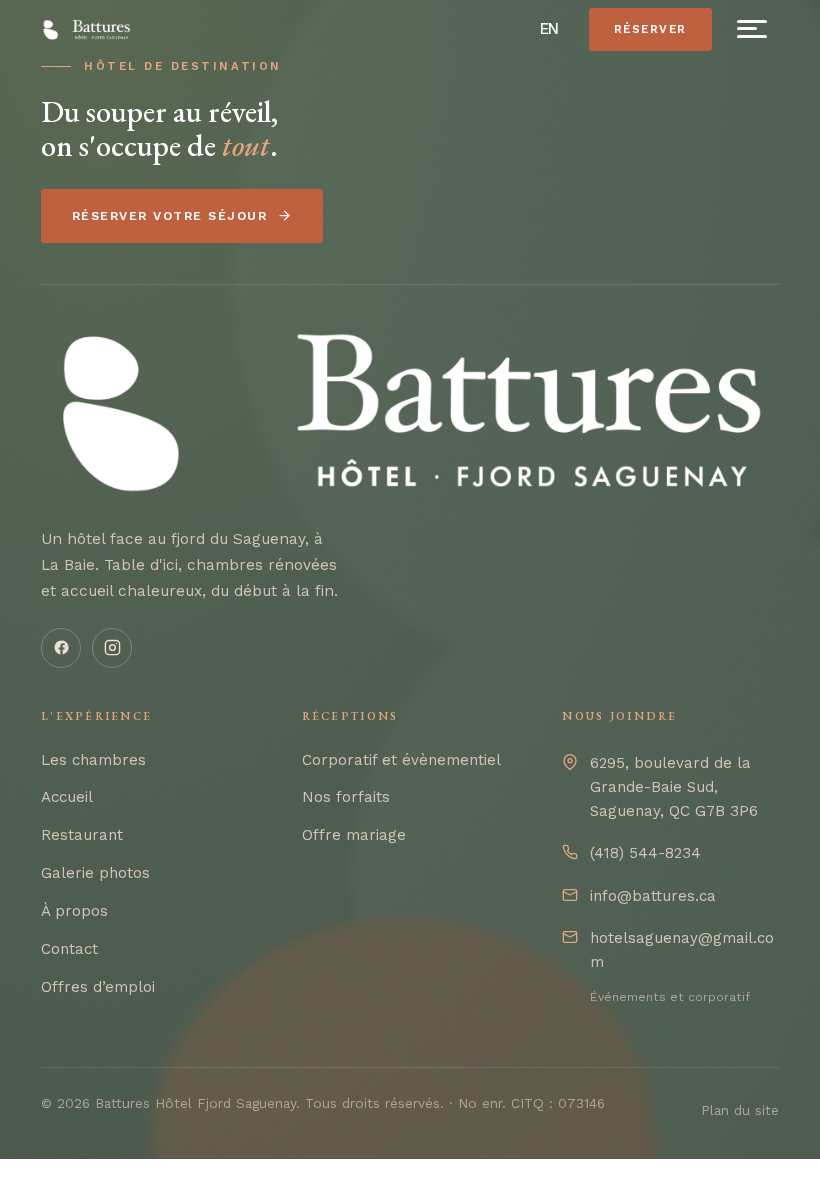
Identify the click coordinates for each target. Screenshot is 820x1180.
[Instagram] (112, 648)
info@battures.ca (653, 896)
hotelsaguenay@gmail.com (682, 950)
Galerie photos (95, 873)
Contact (69, 949)
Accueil (67, 797)
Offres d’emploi (98, 987)
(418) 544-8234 (645, 853)
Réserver (650, 29)
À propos (74, 911)
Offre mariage (354, 835)
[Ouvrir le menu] (752, 29)
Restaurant (82, 835)
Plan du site (740, 1110)
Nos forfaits (346, 797)
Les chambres (93, 760)
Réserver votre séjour (169, 216)
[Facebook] (61, 648)
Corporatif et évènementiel (401, 760)
